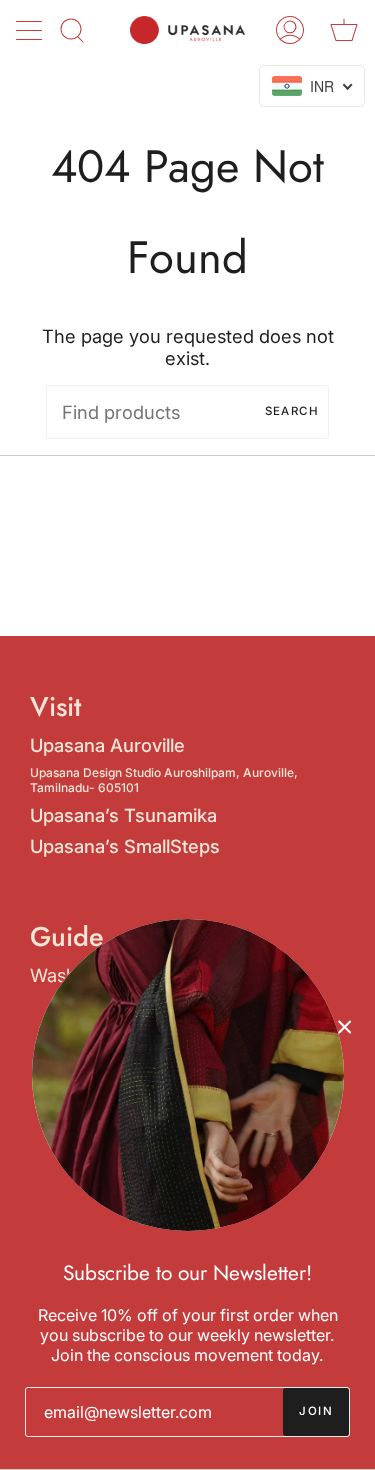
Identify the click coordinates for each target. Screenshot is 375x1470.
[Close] (345, 1026)
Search (292, 411)
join (316, 1411)
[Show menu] (31, 30)
